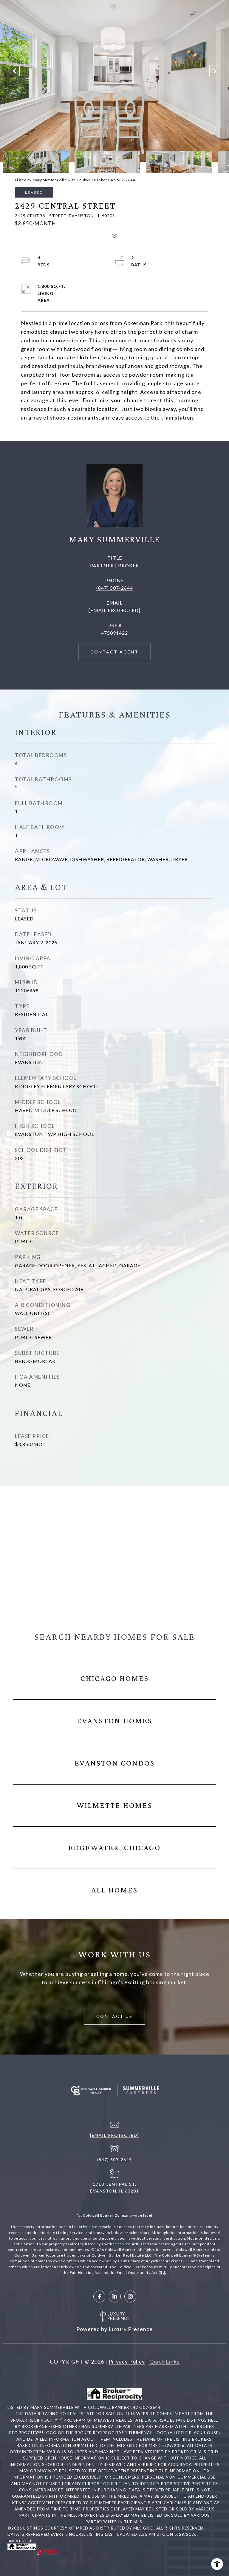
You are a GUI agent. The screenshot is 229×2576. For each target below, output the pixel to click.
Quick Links (164, 2361)
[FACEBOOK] (99, 2296)
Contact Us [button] (114, 2016)
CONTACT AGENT (114, 652)
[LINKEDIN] (115, 2296)
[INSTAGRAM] (130, 2296)
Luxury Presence (131, 2329)
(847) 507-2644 (115, 588)
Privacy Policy (127, 2361)
